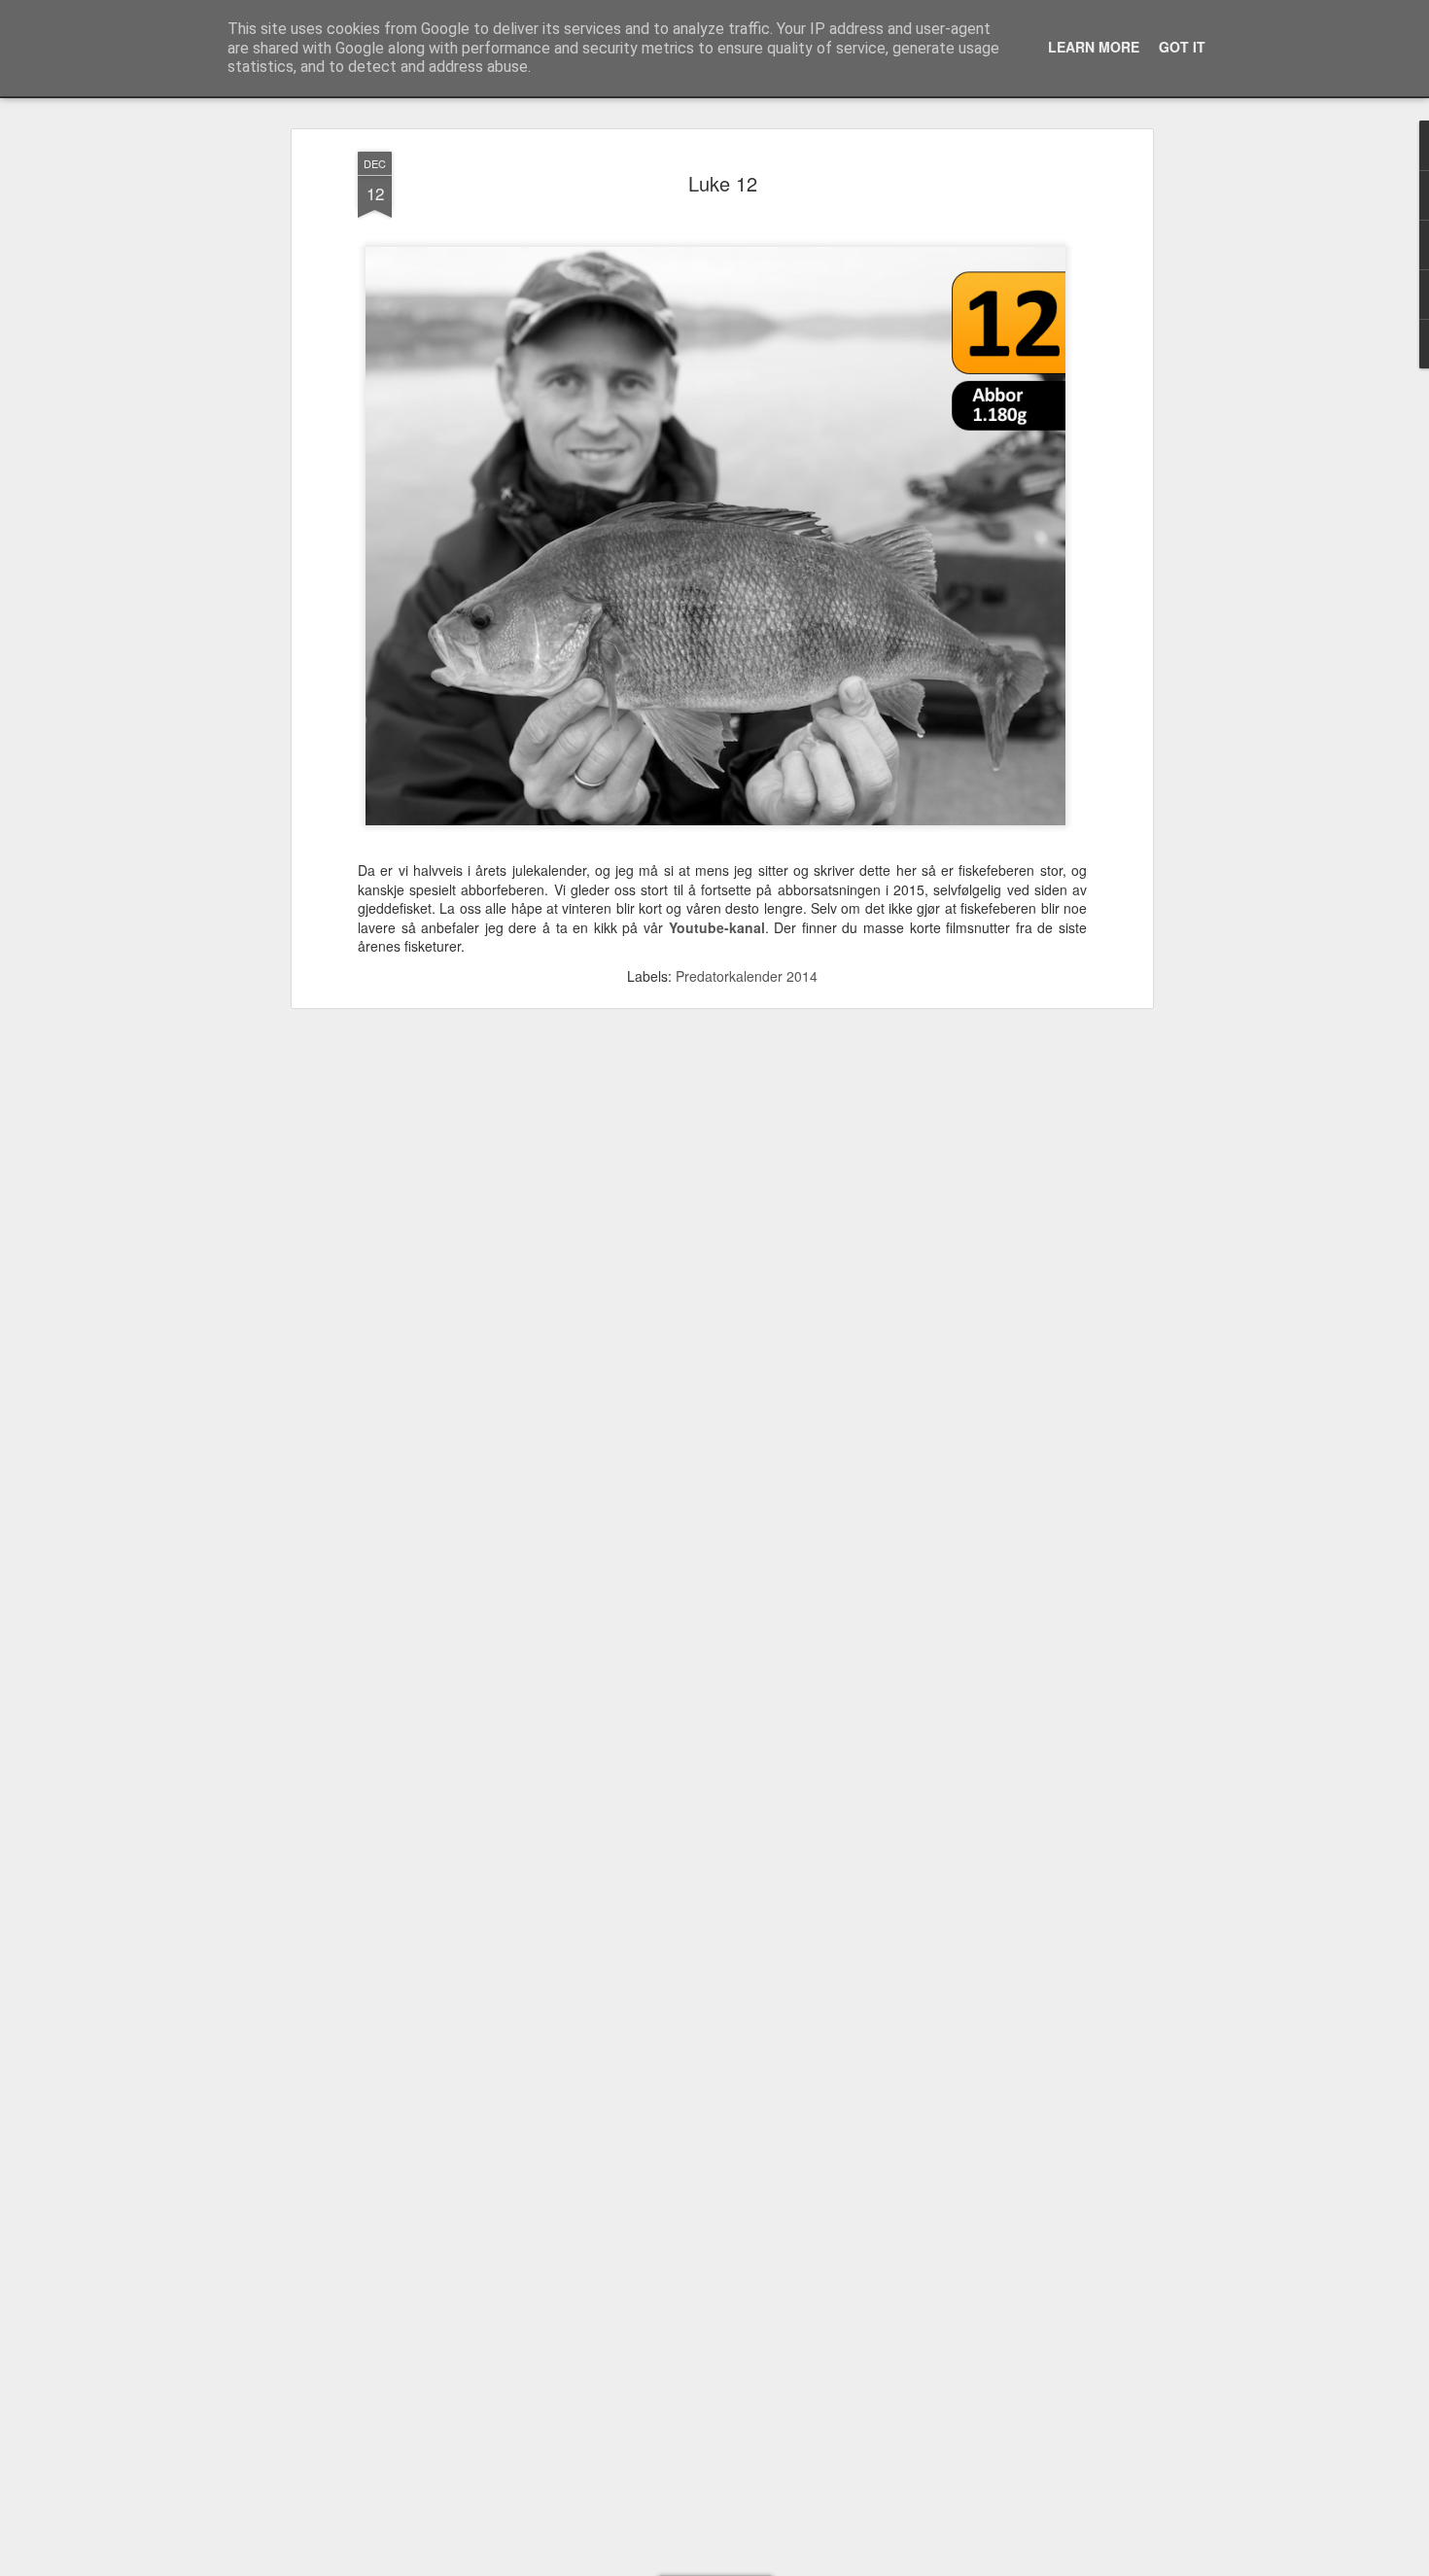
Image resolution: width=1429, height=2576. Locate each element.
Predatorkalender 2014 (747, 976)
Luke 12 (723, 183)
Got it (1182, 47)
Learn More (1094, 47)
